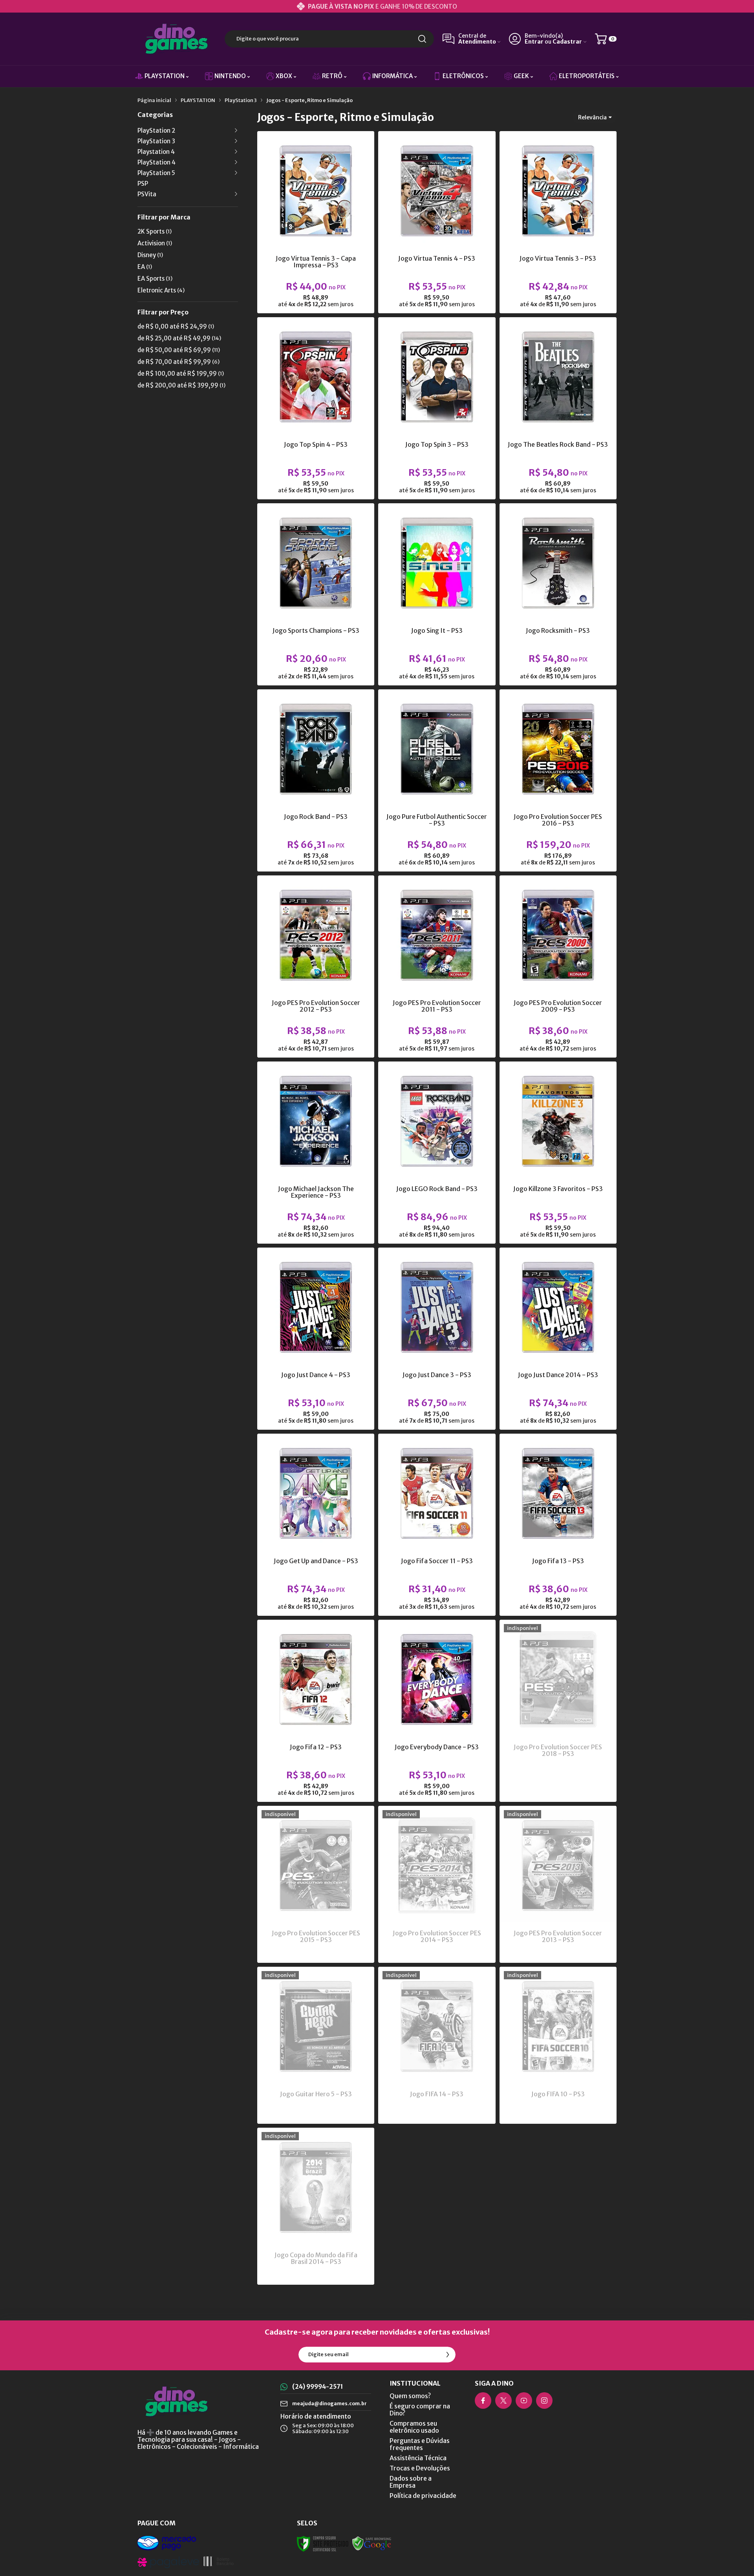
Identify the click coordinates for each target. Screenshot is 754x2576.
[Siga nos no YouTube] (524, 2401)
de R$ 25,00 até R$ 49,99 (179, 338)
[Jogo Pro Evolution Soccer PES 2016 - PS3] (558, 780)
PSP (143, 184)
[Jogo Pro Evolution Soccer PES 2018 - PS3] (558, 1711)
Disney (150, 255)
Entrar (534, 42)
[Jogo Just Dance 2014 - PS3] (558, 1339)
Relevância (592, 117)
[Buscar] (422, 39)
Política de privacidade (423, 2496)
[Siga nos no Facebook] (483, 2401)
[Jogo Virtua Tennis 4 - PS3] (437, 222)
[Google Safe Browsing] (372, 2543)
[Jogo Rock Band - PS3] (316, 780)
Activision (155, 243)
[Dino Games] (177, 39)
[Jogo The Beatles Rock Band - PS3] (558, 408)
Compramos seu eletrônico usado (414, 2427)
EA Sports (155, 279)
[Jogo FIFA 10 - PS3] (558, 2045)
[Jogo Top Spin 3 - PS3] (437, 408)
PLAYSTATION (198, 100)
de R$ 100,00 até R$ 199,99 (181, 374)
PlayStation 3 (241, 100)
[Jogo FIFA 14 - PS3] (437, 2045)
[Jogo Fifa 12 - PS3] (316, 1711)
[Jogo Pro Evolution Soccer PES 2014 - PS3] (437, 1884)
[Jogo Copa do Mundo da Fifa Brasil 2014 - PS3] (316, 2206)
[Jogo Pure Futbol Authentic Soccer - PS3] (437, 780)
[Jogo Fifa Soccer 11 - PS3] (437, 1525)
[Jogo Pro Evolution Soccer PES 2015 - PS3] (316, 1884)
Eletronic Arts (161, 290)
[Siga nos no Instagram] (544, 2401)
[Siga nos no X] (503, 2401)
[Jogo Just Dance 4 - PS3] (316, 1339)
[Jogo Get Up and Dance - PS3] (316, 1525)
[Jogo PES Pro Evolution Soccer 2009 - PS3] (558, 966)
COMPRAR (331, 250)
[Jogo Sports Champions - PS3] (316, 594)
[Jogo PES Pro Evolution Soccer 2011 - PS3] (437, 966)
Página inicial (154, 100)
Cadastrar (567, 42)
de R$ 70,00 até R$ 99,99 (178, 362)
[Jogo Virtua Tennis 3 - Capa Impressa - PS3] (316, 222)
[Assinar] (448, 2355)
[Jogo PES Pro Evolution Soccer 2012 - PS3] (316, 966)
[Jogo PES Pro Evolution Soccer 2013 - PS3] (558, 1884)
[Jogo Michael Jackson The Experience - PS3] (316, 1153)
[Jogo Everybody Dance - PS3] (437, 1711)
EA (145, 267)
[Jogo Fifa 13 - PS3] (558, 1525)
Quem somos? (410, 2396)
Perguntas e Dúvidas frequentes (420, 2444)
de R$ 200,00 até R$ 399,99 (181, 385)
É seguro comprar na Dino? (420, 2410)
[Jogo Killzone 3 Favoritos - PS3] (558, 1153)
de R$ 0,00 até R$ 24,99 (176, 326)
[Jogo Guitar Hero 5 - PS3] (316, 2045)
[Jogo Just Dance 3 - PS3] (437, 1339)
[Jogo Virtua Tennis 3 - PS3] (558, 222)
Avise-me (558, 1786)
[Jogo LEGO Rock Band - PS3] (437, 1153)
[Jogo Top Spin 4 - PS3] (316, 408)
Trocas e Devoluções (420, 2468)
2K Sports (155, 231)
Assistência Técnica (418, 2458)
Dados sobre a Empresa (411, 2482)
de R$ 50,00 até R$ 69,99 (179, 350)
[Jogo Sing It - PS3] (437, 594)
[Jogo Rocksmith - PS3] (558, 594)
